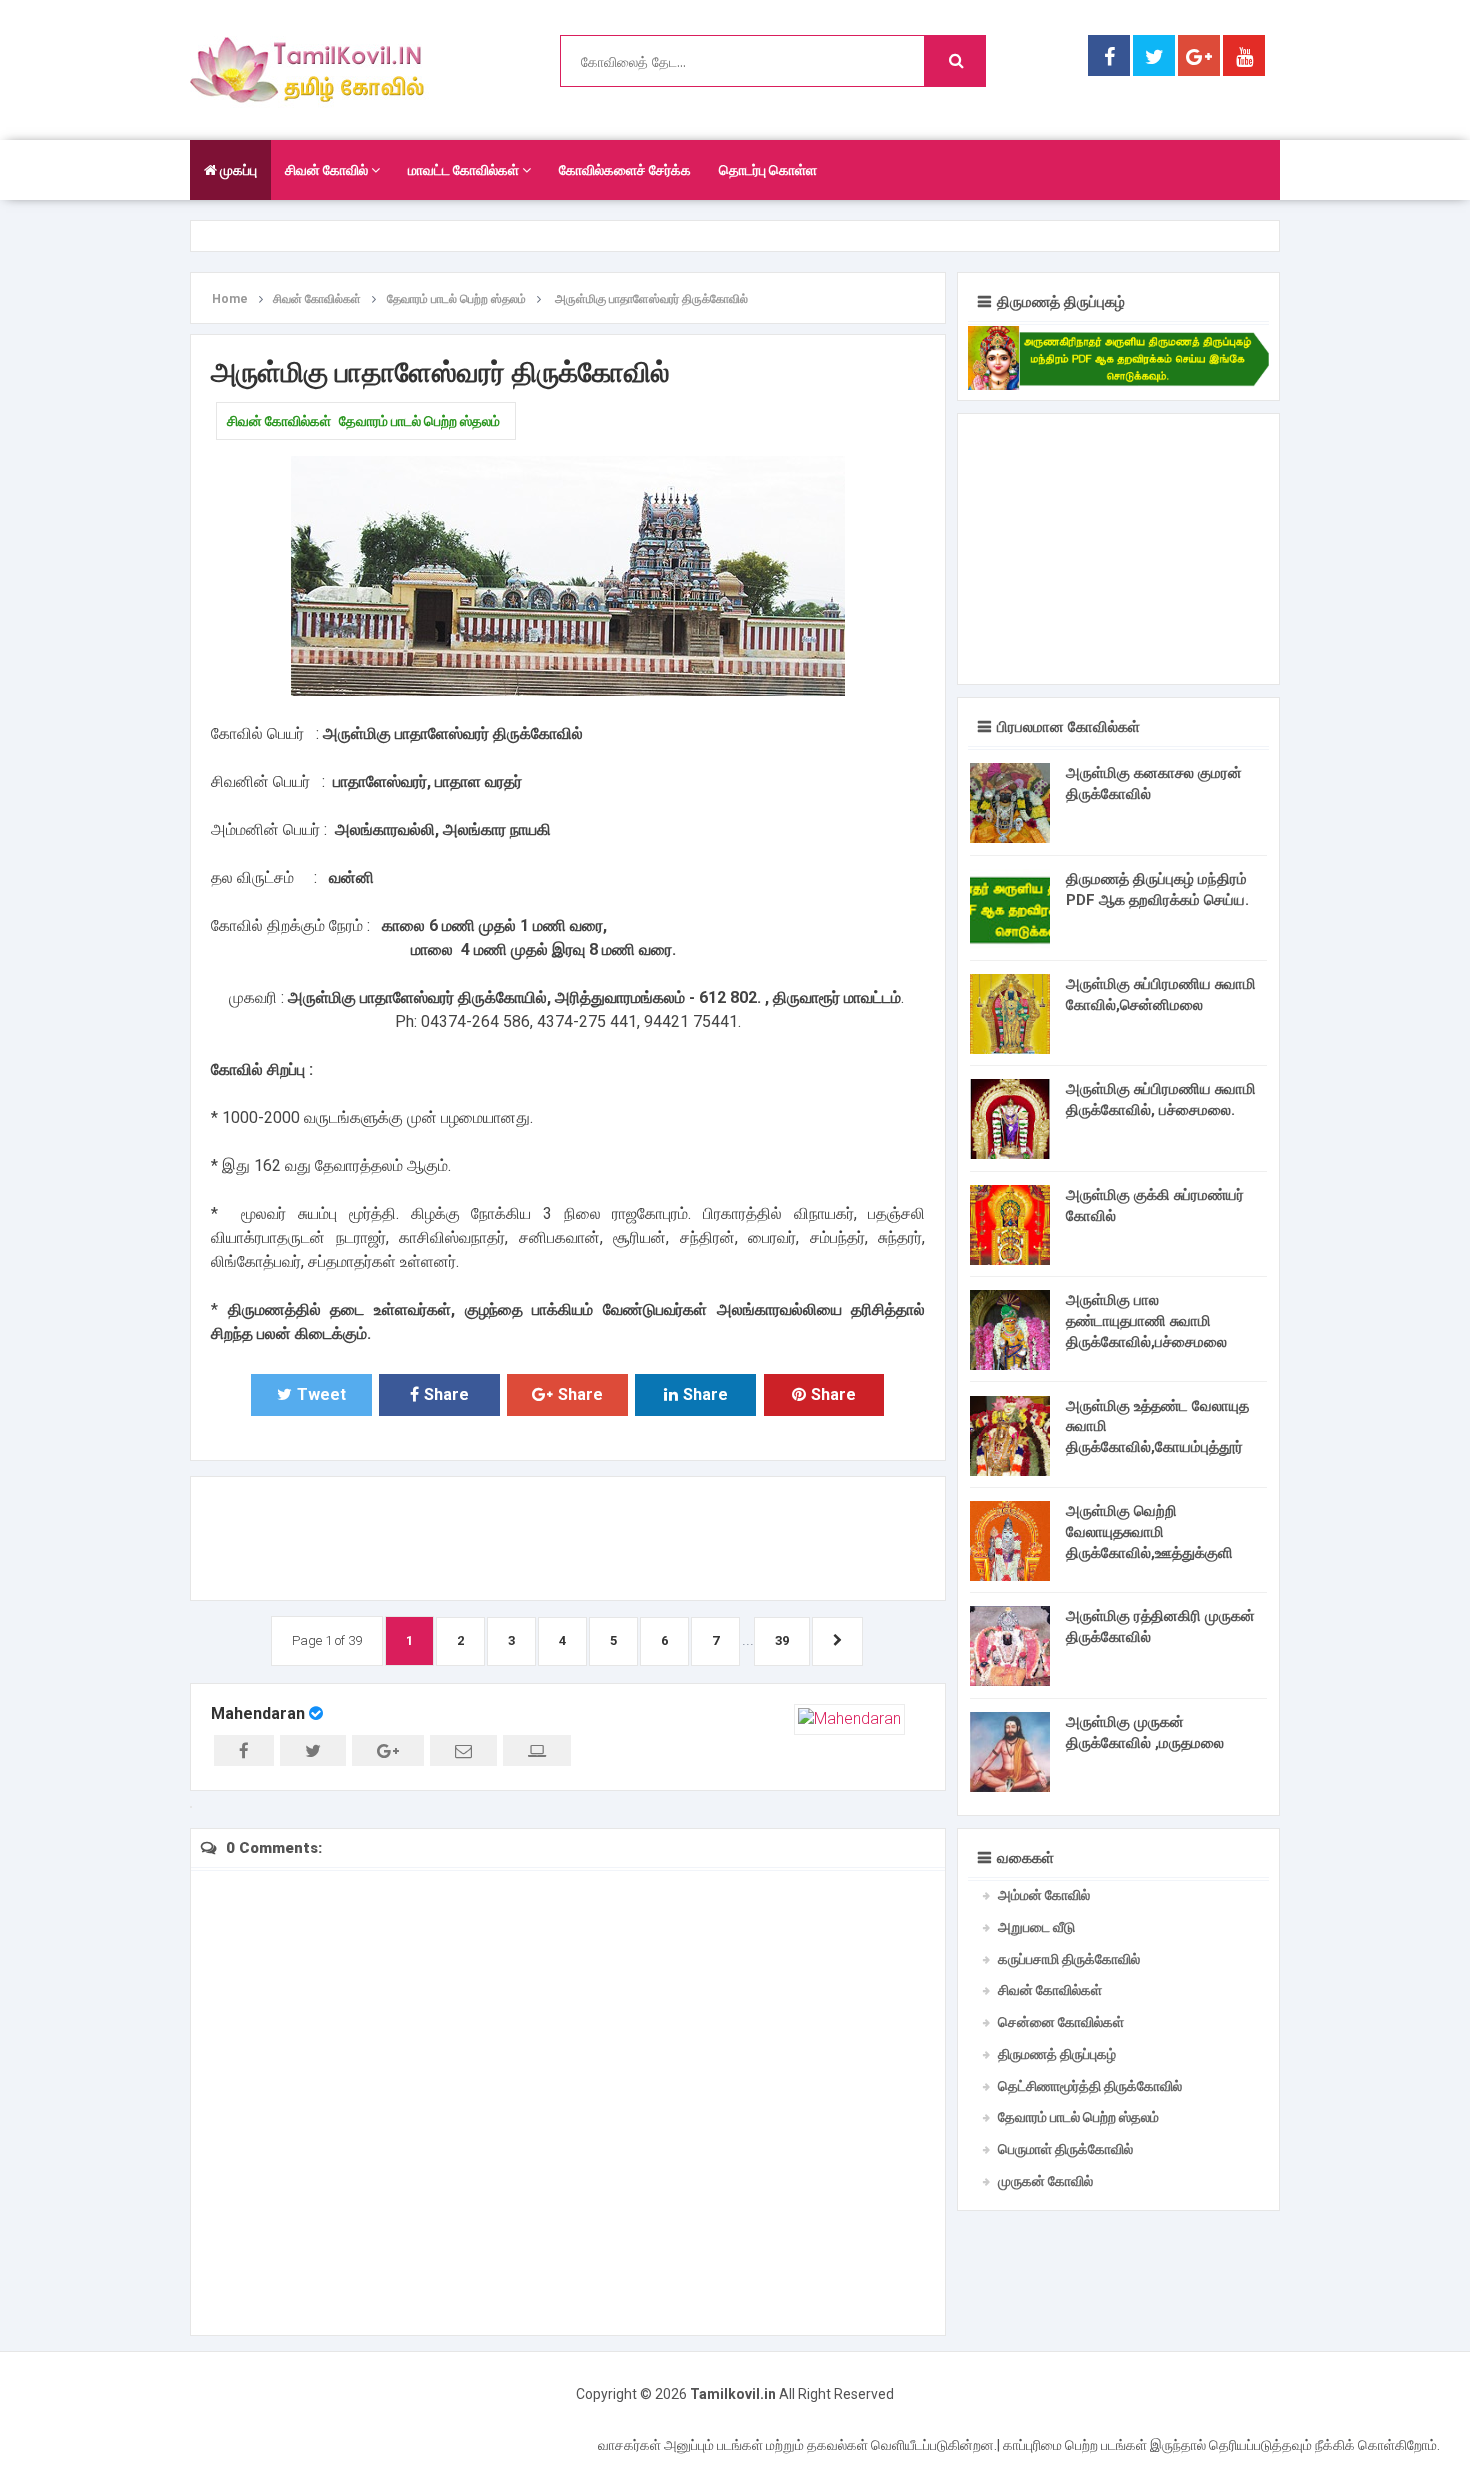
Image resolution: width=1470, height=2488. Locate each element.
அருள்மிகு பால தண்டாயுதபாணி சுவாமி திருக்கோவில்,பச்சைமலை (1146, 1321)
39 (782, 1640)
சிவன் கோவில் (328, 170)
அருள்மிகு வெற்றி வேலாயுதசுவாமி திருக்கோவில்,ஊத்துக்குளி (1149, 1532)
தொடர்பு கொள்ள (768, 170)
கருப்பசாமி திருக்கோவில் (1069, 1959)
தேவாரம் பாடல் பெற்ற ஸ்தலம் (419, 421)
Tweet (321, 1394)
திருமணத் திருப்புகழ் (1057, 2054)
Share (446, 1394)
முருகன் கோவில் (1045, 2181)
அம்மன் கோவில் (1044, 1895)
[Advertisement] (568, 1535)
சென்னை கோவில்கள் (1061, 2022)
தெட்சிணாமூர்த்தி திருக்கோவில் (1090, 2086)
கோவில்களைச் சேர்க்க (625, 170)
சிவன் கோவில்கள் (279, 421)
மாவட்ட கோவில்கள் (465, 170)
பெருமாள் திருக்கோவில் (1065, 2149)
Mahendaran (258, 1713)
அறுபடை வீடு (1036, 1927)
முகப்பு (237, 170)
